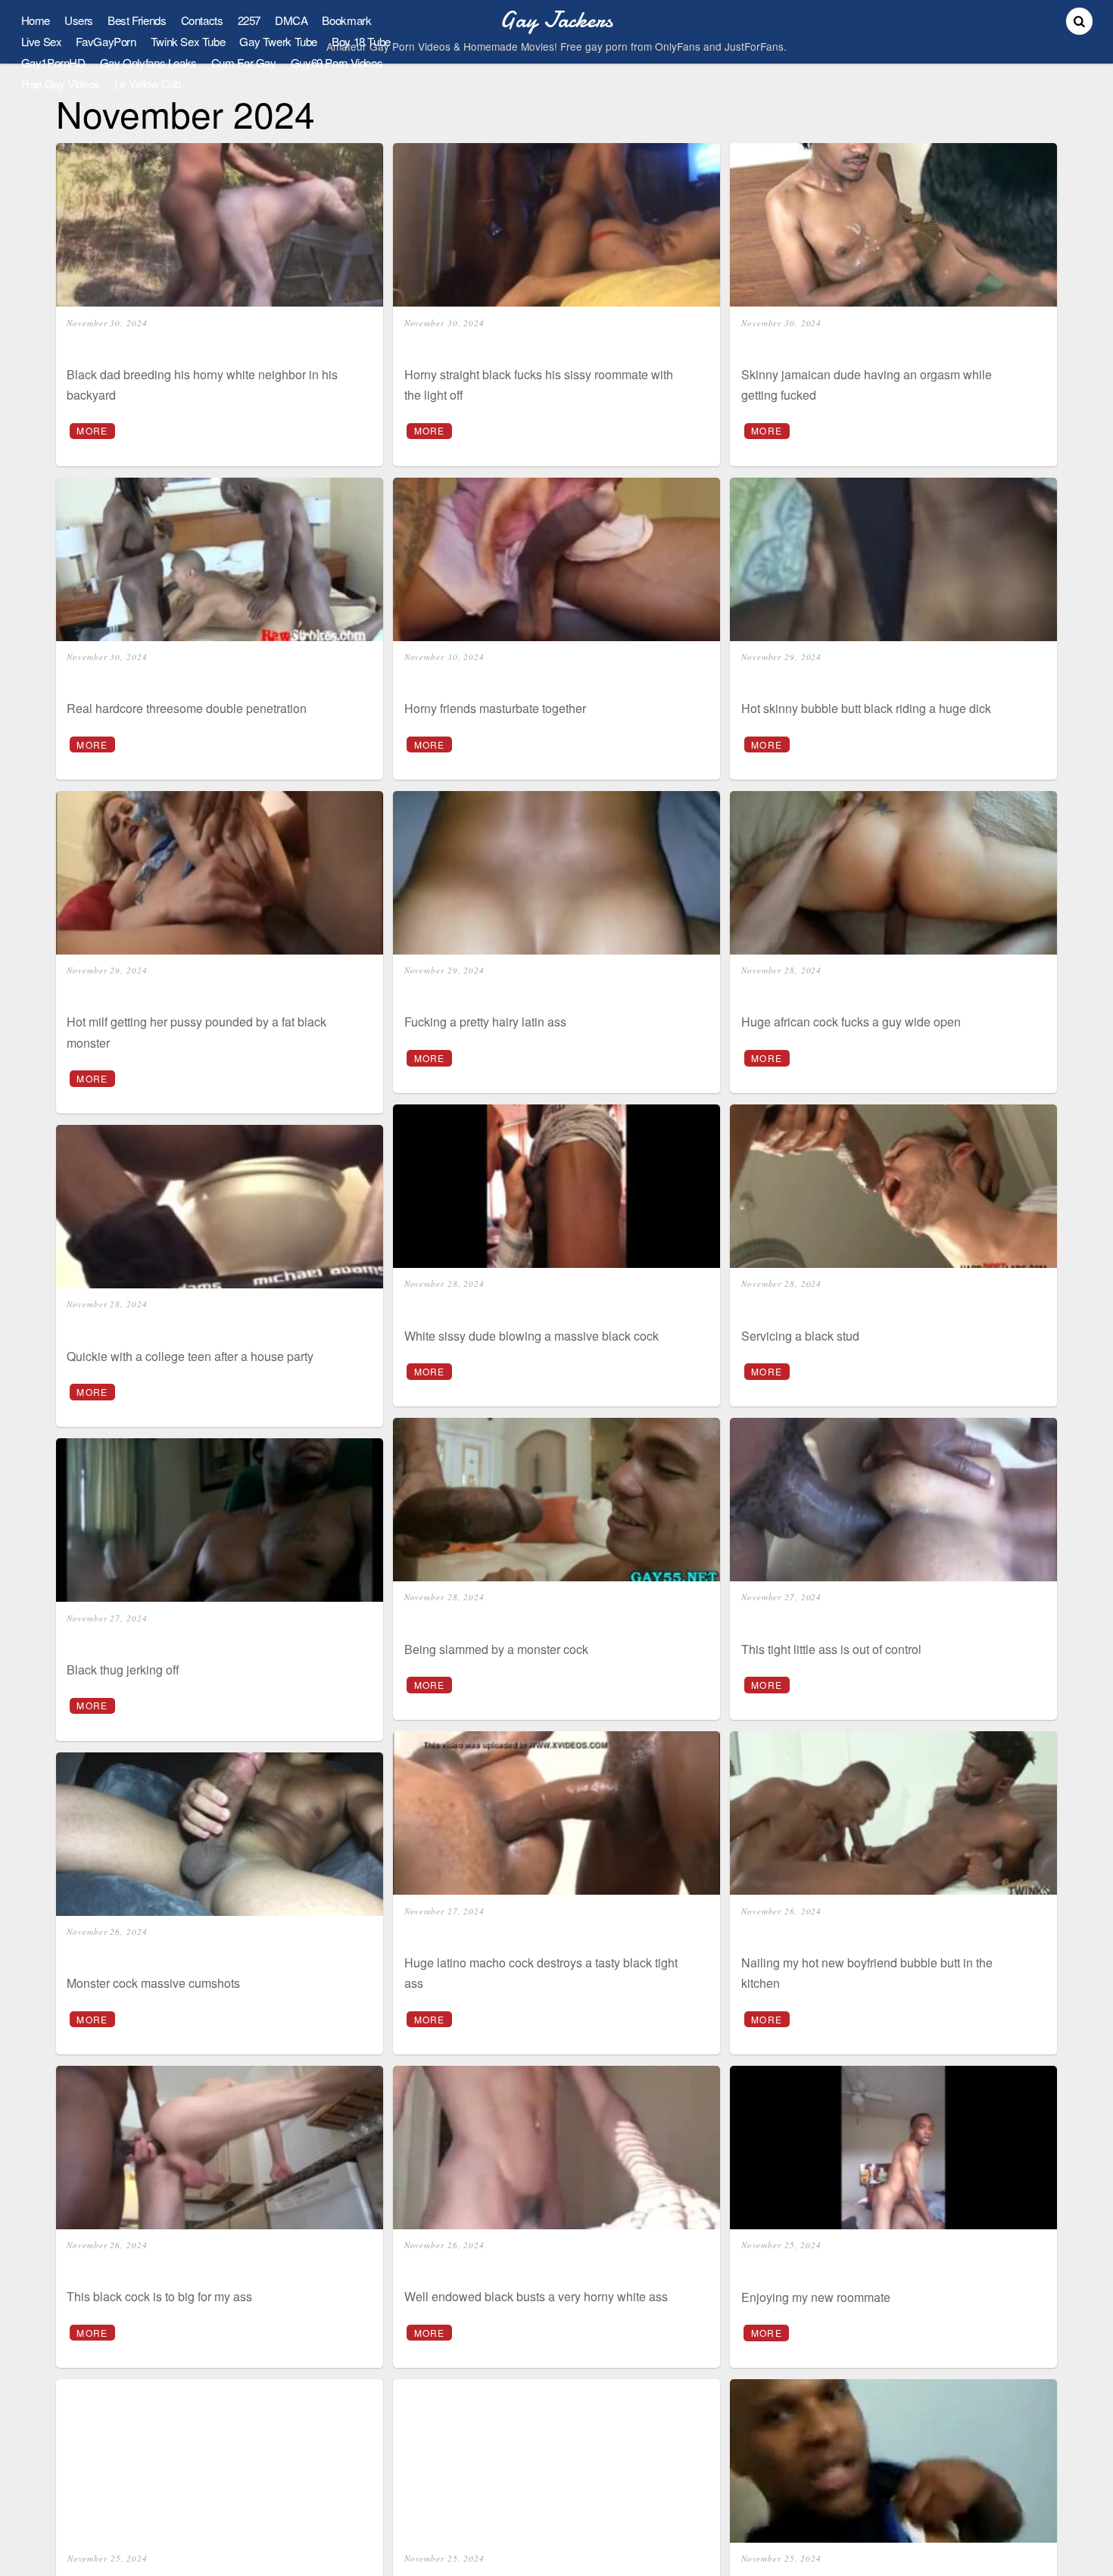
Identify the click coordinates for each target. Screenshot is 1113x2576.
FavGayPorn (106, 41)
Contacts (202, 20)
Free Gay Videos (61, 84)
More (92, 430)
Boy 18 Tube (361, 41)
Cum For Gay (244, 62)
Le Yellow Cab (148, 84)
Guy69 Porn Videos (337, 62)
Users (79, 20)
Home (36, 20)
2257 (249, 20)
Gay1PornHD (53, 62)
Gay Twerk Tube (278, 41)
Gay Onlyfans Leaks (148, 62)
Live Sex (42, 41)
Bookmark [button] (346, 20)
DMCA (291, 20)
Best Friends (137, 20)
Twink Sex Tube (188, 41)
